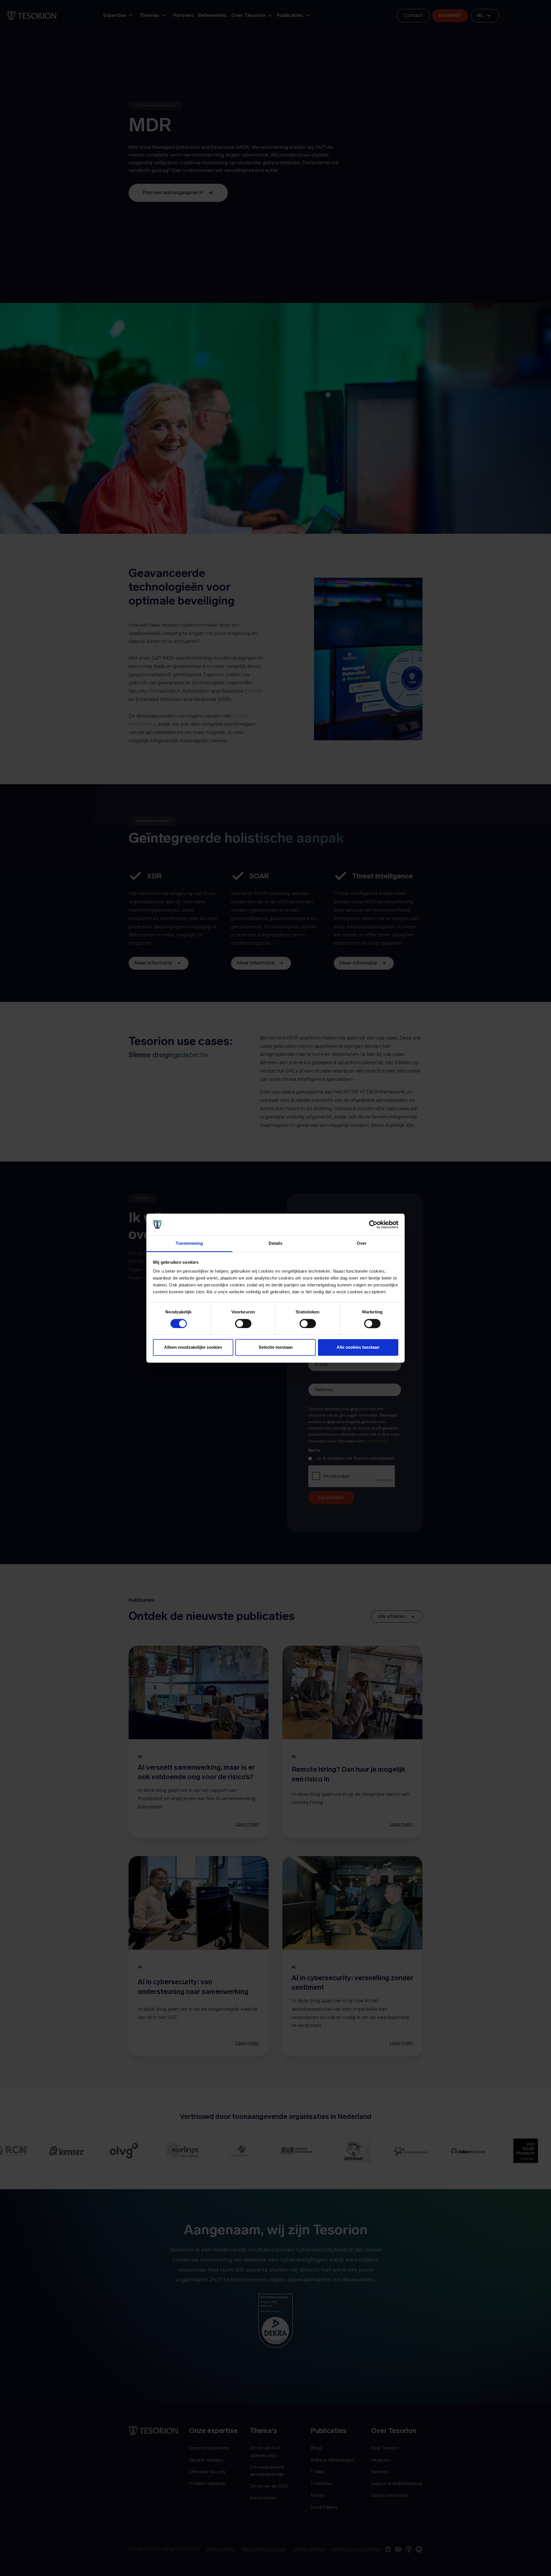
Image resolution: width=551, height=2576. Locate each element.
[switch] (243, 1323)
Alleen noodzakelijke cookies (193, 1347)
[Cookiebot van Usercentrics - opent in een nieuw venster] (373, 1224)
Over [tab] (362, 1243)
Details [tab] (276, 1243)
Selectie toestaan (276, 1347)
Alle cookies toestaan (358, 1347)
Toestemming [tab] (189, 1243)
